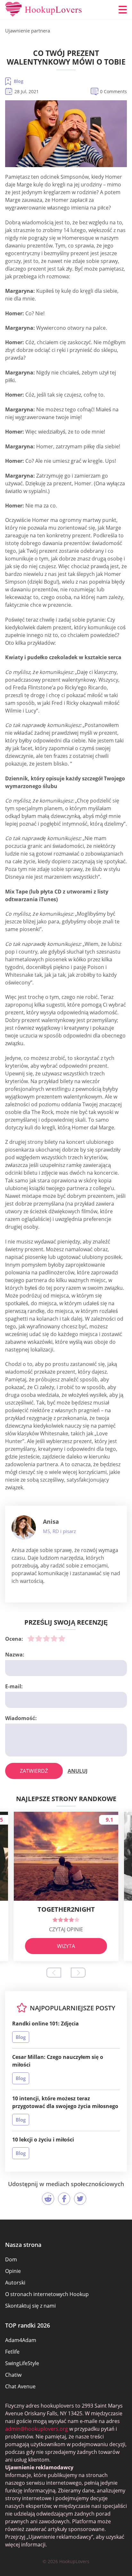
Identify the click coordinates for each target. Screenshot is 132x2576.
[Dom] (44, 10)
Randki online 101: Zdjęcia (45, 2024)
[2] (39, 1638)
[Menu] (123, 10)
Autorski (15, 2283)
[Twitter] (80, 2199)
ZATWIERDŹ (34, 1771)
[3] (46, 1638)
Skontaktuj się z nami (30, 2306)
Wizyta (66, 1946)
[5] (62, 1638)
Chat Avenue (20, 2386)
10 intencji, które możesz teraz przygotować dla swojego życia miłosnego (65, 2102)
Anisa (51, 1521)
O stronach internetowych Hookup (47, 2294)
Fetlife (12, 2352)
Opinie (13, 2271)
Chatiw (13, 2375)
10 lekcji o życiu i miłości (43, 2140)
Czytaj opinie (66, 1929)
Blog (19, 81)
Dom (11, 2259)
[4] (54, 1638)
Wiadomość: (21, 1718)
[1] (31, 1638)
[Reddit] (48, 2199)
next (78, 1973)
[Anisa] (24, 1528)
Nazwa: (15, 1655)
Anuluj (78, 1771)
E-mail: (14, 1686)
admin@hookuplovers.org (37, 2429)
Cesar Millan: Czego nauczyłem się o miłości (58, 2061)
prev (54, 1973)
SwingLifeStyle (22, 2363)
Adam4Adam (21, 2340)
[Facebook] (64, 2199)
